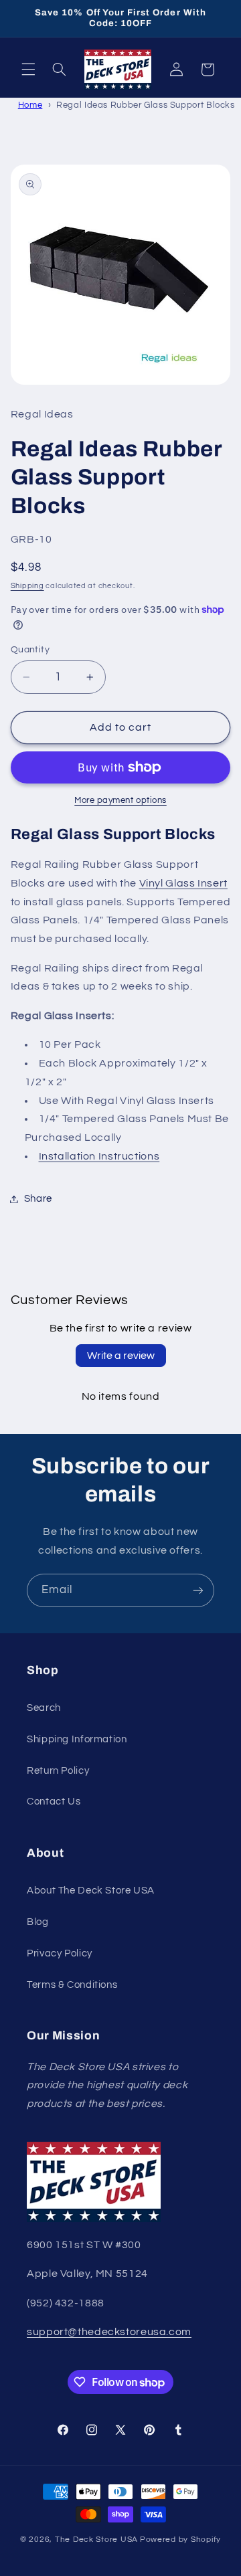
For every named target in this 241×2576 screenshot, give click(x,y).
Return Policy (58, 1771)
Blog (38, 1922)
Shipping (27, 586)
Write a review (121, 1356)
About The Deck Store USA (91, 1891)
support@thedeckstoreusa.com (109, 2332)
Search (44, 1708)
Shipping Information (77, 1739)
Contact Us (54, 1802)
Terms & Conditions (72, 1985)
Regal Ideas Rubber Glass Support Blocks (146, 105)
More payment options (120, 801)
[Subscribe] (198, 1590)
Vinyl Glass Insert (183, 883)
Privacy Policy (60, 1953)
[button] (28, 70)
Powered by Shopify (180, 2540)
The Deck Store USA (96, 2540)
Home (30, 105)
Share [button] (38, 1199)
